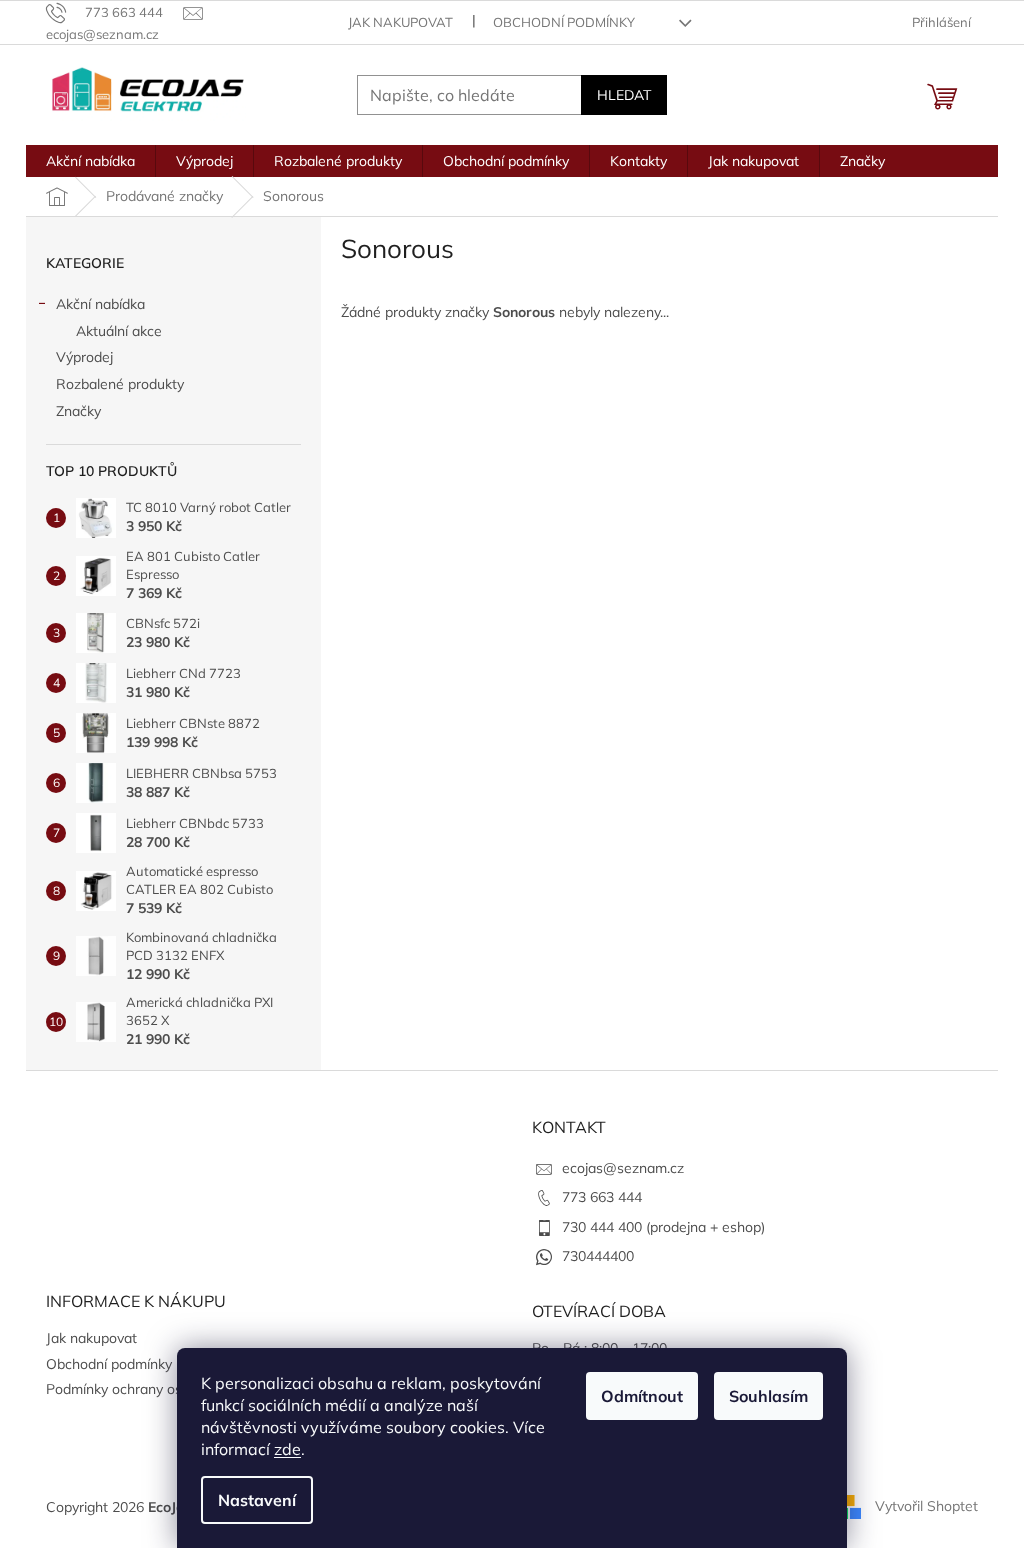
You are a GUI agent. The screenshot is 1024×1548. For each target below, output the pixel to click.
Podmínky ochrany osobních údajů (154, 1389)
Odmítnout (642, 1396)
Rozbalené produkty (120, 384)
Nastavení (257, 1500)
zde (287, 1449)
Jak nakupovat (400, 22)
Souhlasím (768, 1396)
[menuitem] (90, 161)
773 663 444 (602, 1197)
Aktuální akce (119, 331)
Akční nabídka (100, 304)
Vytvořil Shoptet (926, 1506)
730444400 (598, 1256)
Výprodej (84, 357)
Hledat (624, 95)
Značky (78, 411)
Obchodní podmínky (564, 22)
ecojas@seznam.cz (623, 1168)
